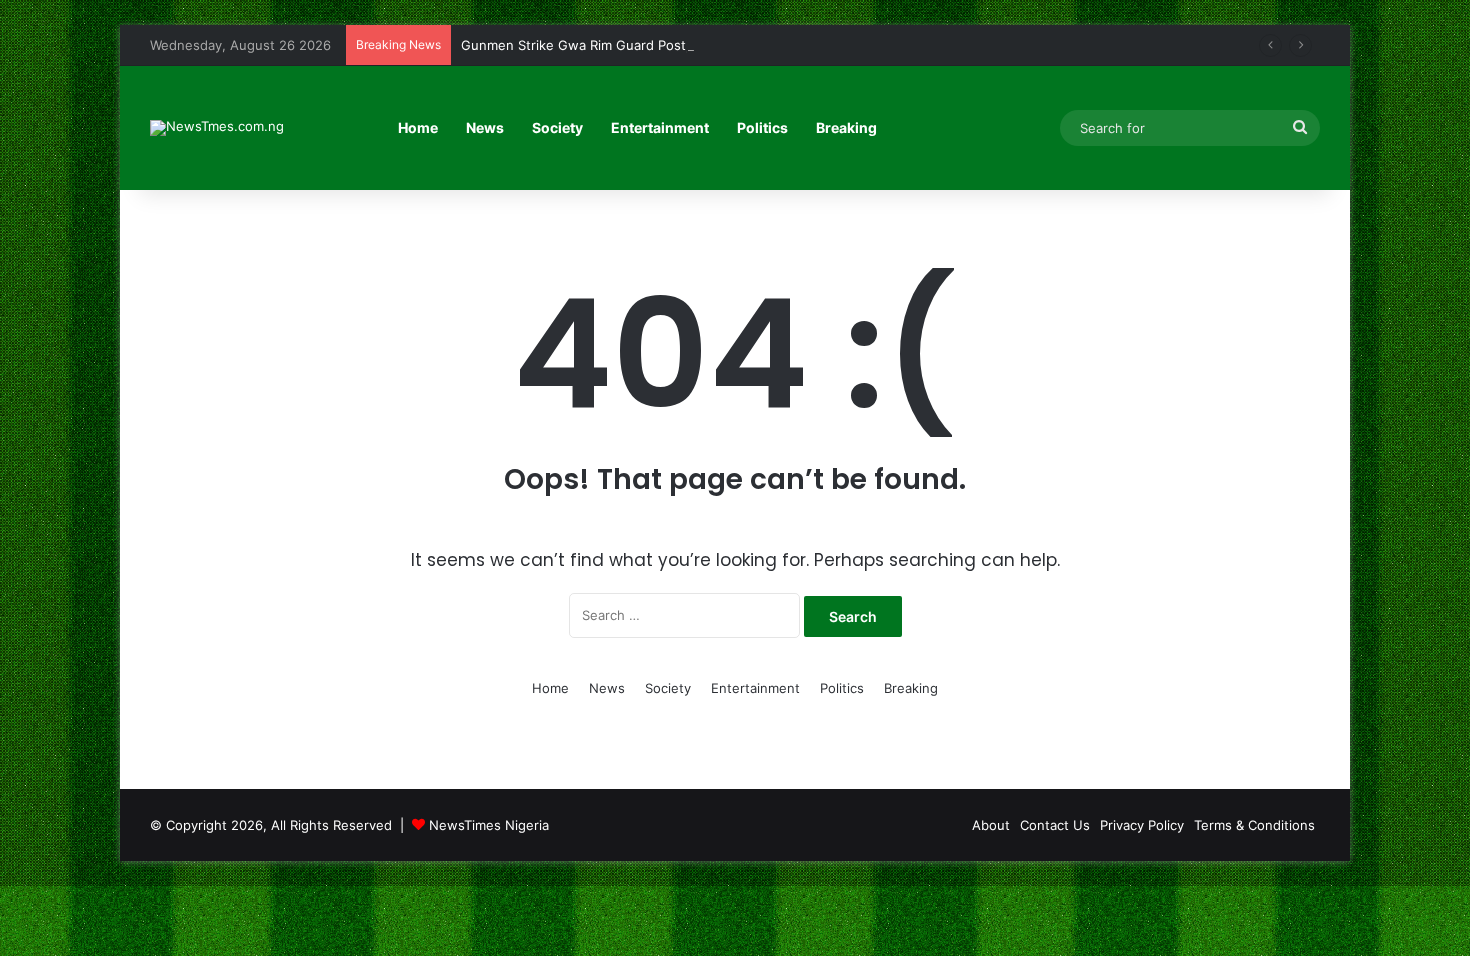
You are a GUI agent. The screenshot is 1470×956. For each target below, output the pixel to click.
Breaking (846, 127)
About (991, 825)
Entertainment (660, 127)
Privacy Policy (1142, 825)
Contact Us (1055, 825)
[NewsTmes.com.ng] (217, 128)
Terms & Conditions (1254, 825)
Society (557, 127)
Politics (762, 127)
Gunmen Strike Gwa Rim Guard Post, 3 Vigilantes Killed (632, 45)
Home (418, 127)
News (485, 127)
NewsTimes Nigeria (489, 825)
